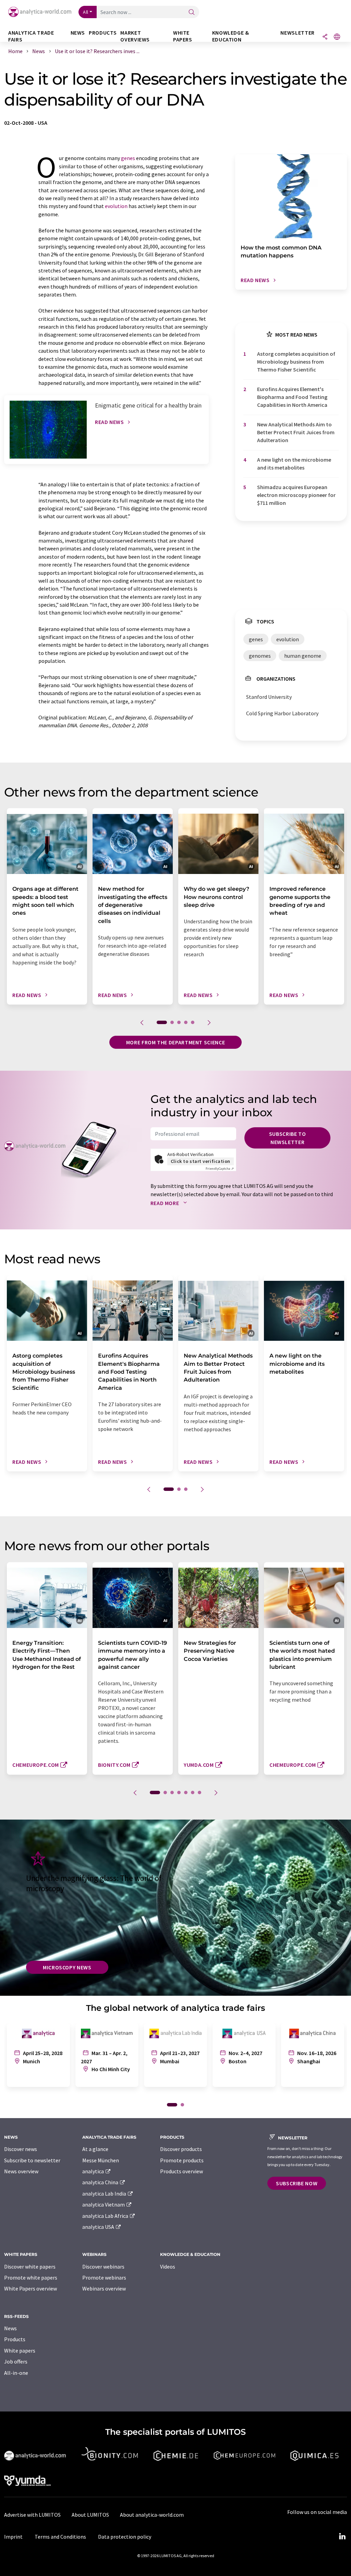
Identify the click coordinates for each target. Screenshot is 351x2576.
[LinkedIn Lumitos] (342, 2537)
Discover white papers (30, 2267)
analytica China (101, 2182)
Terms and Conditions (60, 2537)
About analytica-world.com (152, 2515)
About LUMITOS (90, 2515)
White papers (20, 2350)
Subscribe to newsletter (288, 1138)
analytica (94, 2171)
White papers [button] (183, 36)
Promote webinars (104, 2277)
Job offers (16, 2361)
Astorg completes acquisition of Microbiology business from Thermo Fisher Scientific (296, 362)
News (10, 2328)
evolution (116, 206)
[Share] (325, 37)
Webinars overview (104, 2288)
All (86, 12)
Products (15, 2339)
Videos (168, 2267)
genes (128, 158)
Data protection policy (125, 2537)
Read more (165, 1203)
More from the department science (175, 1042)
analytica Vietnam (104, 2204)
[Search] (192, 13)
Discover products (181, 2149)
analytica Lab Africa (106, 2216)
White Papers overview (31, 2288)
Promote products (182, 2160)
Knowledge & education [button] (231, 36)
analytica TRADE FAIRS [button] (31, 36)
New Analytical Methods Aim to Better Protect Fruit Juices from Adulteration (296, 432)
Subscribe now (297, 2183)
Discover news (21, 2149)
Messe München (101, 2160)
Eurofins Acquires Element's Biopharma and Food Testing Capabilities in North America (292, 397)
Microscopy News (67, 1967)
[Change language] (337, 37)
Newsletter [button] (297, 33)
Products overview (181, 2171)
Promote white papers (31, 2277)
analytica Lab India (105, 2194)
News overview (21, 2171)
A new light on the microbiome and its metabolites (294, 464)
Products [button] (103, 33)
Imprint (13, 2537)
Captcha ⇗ (220, 1169)
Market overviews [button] (135, 36)
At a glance (95, 2149)
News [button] (78, 33)
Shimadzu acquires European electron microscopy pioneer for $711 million (296, 495)
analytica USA (99, 2227)
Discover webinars (103, 2267)
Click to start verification (201, 1161)
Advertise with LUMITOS (32, 2515)
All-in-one (16, 2373)
